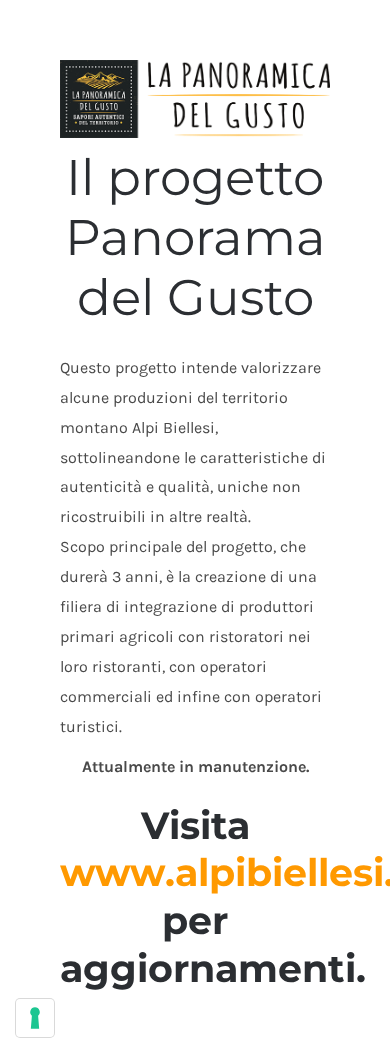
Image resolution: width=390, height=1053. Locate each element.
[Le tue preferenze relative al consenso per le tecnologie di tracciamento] (35, 1018)
